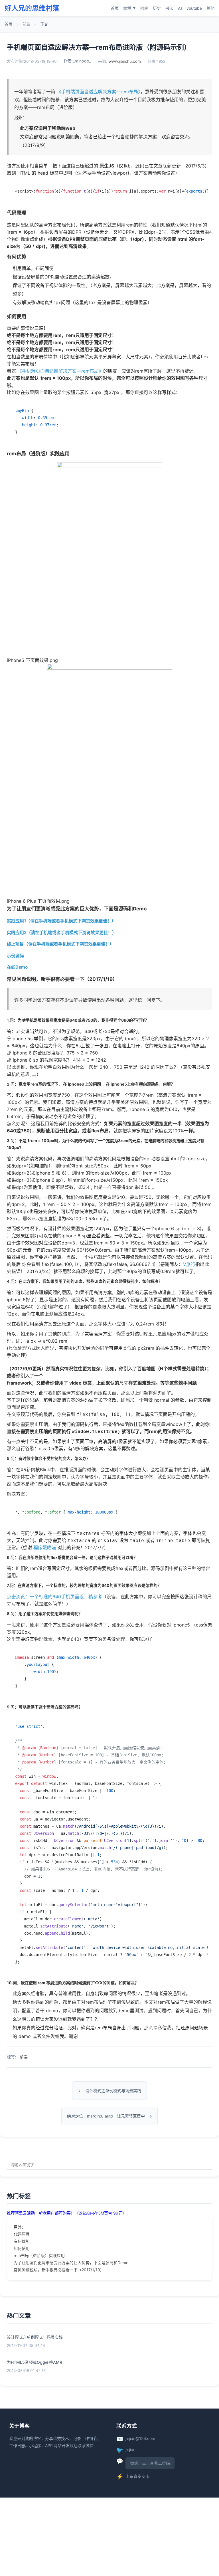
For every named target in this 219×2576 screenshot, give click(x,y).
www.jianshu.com (125, 61)
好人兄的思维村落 (32, 8)
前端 (27, 24)
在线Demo (17, 967)
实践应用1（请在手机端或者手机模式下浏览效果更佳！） (61, 921)
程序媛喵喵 (45, 1547)
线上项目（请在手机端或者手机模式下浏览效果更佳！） (60, 944)
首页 (115, 8)
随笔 (144, 8)
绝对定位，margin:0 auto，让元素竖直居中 (106, 2116)
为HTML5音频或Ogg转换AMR (35, 2362)
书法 (169, 8)
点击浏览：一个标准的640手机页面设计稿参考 (54, 1597)
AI (180, 8)
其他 (210, 8)
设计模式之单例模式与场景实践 (113, 2091)
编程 (129, 8)
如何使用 (22, 2248)
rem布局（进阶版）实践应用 (39, 2255)
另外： (20, 2227)
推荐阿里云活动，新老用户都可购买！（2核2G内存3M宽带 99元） (67, 2213)
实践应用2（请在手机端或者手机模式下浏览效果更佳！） (62, 933)
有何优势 (22, 2241)
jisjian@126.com (140, 2438)
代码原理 (22, 2234)
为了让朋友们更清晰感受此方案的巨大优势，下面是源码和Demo (71, 2263)
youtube (194, 8)
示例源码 (15, 956)
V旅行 (189, 1264)
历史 (157, 8)
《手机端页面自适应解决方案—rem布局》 (99, 92)
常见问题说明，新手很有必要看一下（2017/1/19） (59, 2270)
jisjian (130, 2449)
